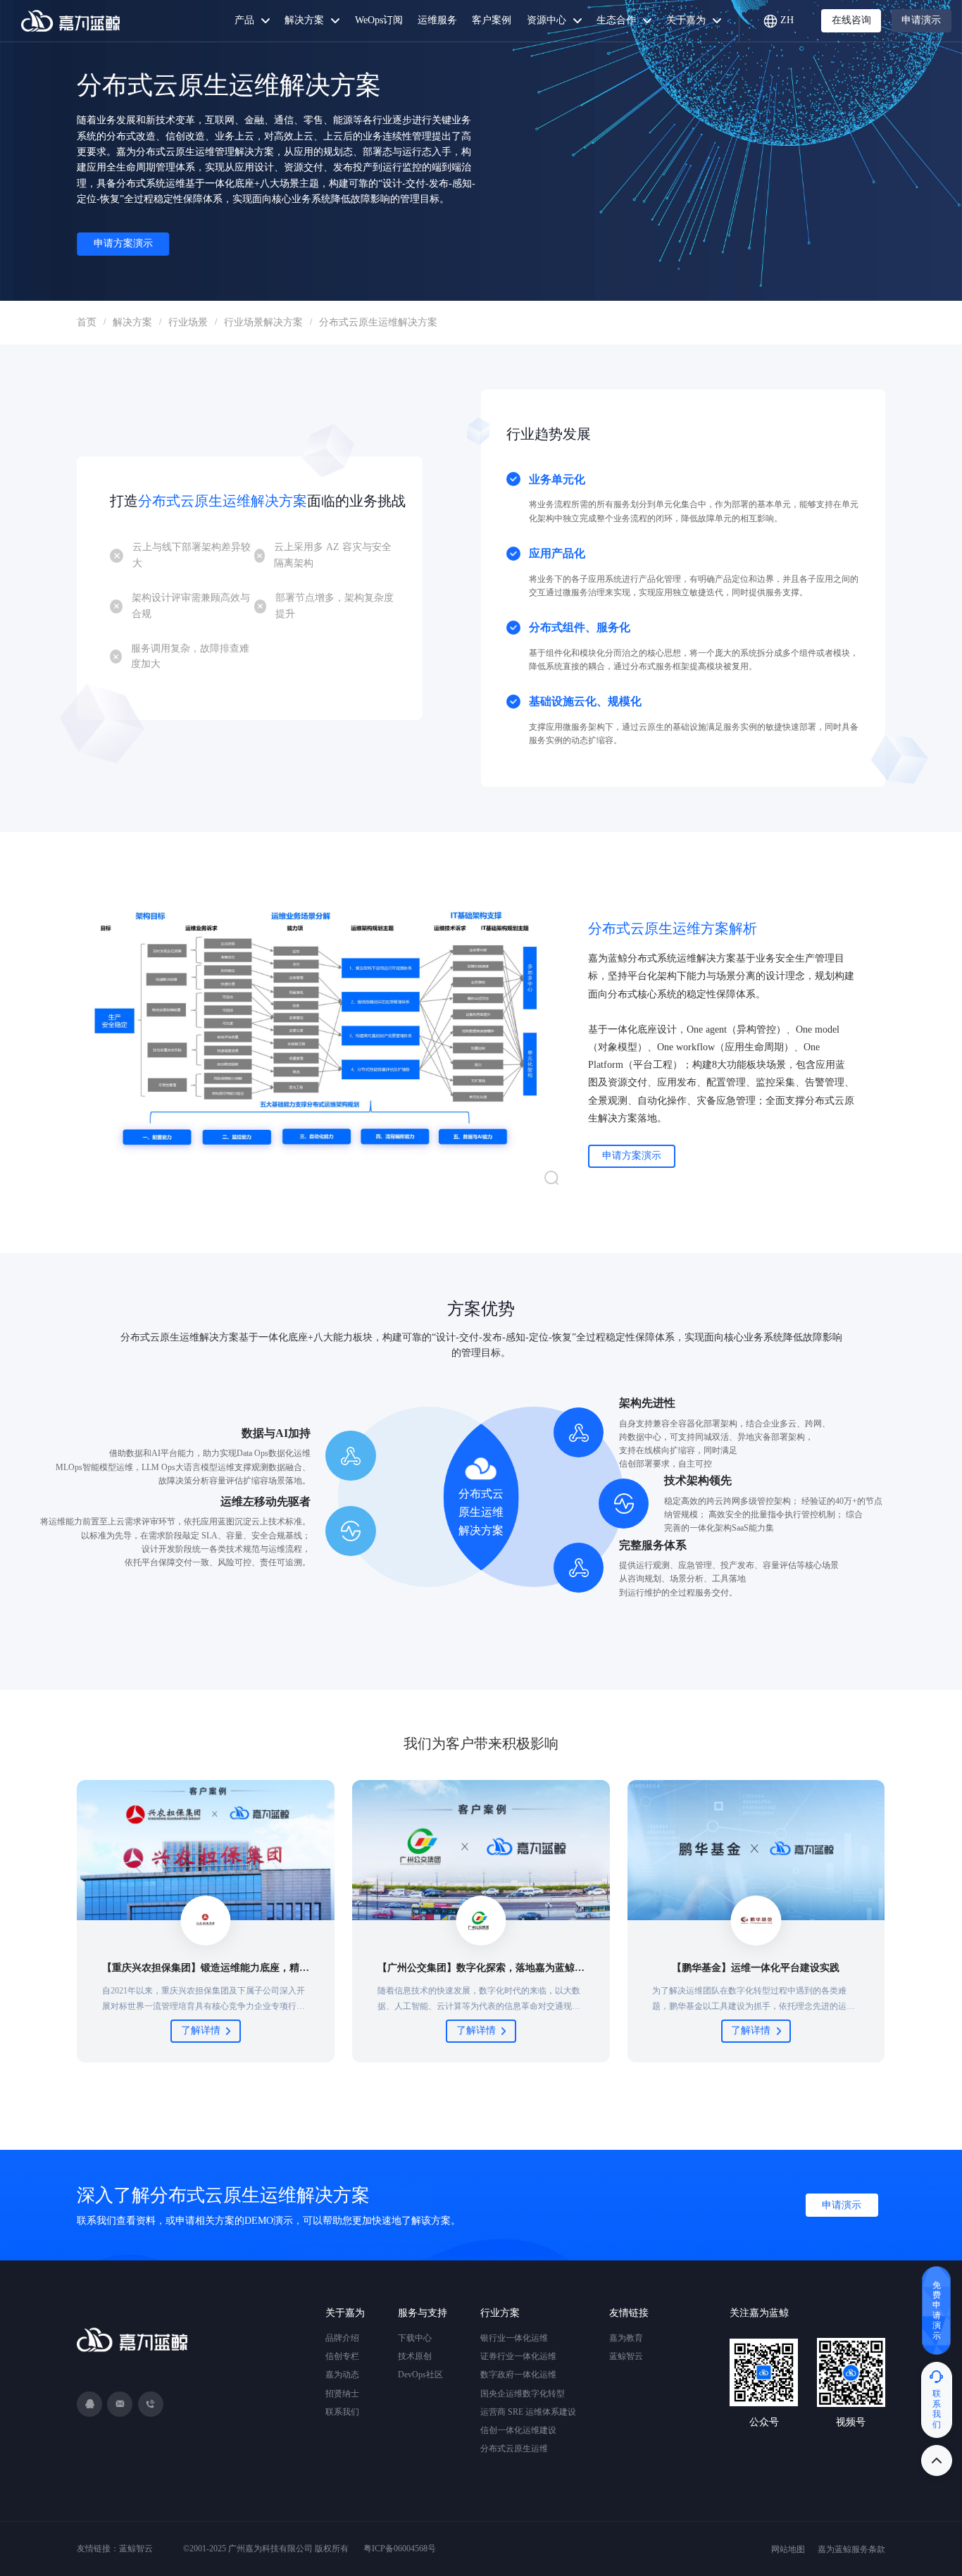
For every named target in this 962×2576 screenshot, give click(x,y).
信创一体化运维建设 (518, 2430)
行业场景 (188, 322)
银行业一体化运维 (514, 2338)
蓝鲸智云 (626, 2356)
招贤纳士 (342, 2394)
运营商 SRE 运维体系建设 (528, 2412)
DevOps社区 (420, 2375)
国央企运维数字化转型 (523, 2394)
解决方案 (132, 322)
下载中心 (415, 2338)
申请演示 (921, 20)
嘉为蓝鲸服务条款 (851, 2549)
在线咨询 (851, 20)
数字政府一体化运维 (518, 2375)
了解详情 (201, 2030)
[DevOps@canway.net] (120, 2404)
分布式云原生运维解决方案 (378, 322)
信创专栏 (342, 2356)
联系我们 (342, 2412)
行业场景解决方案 (263, 322)
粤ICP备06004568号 (400, 2549)
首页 (87, 322)
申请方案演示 (123, 243)
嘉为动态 (342, 2375)
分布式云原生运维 (514, 2449)
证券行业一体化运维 (518, 2356)
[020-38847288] (151, 2404)
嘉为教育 (626, 2338)
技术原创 (415, 2356)
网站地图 (788, 2549)
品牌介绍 (342, 2338)
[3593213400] (89, 2404)
